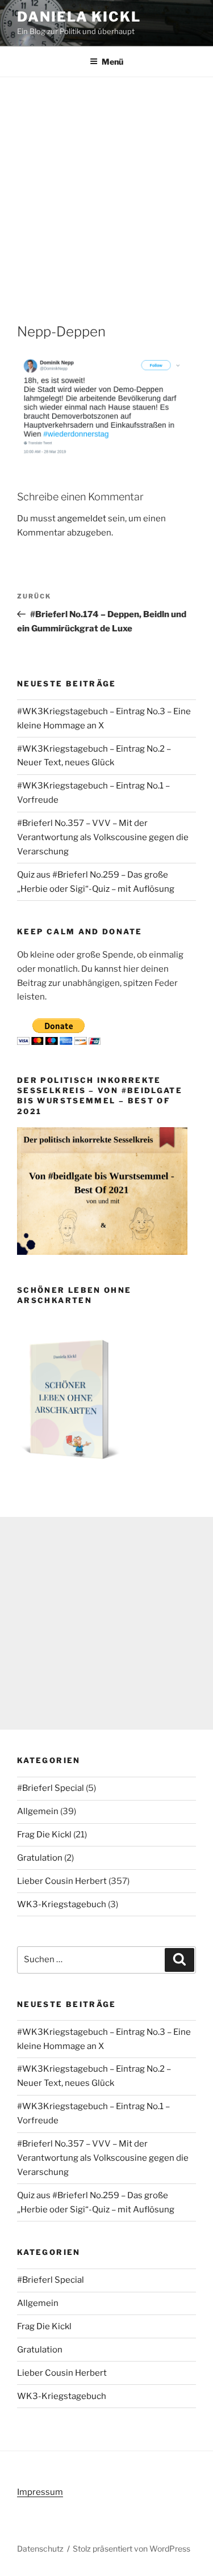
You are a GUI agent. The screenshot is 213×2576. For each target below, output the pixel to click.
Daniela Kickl (79, 17)
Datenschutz (40, 2548)
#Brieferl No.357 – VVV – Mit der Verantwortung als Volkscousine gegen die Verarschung (103, 837)
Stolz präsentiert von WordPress (131, 2548)
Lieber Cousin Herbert (62, 1881)
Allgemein (38, 1811)
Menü (112, 62)
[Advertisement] (106, 189)
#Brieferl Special (51, 1788)
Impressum (40, 2492)
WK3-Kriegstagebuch (62, 1904)
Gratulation (40, 1858)
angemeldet (82, 518)
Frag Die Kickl (44, 1835)
